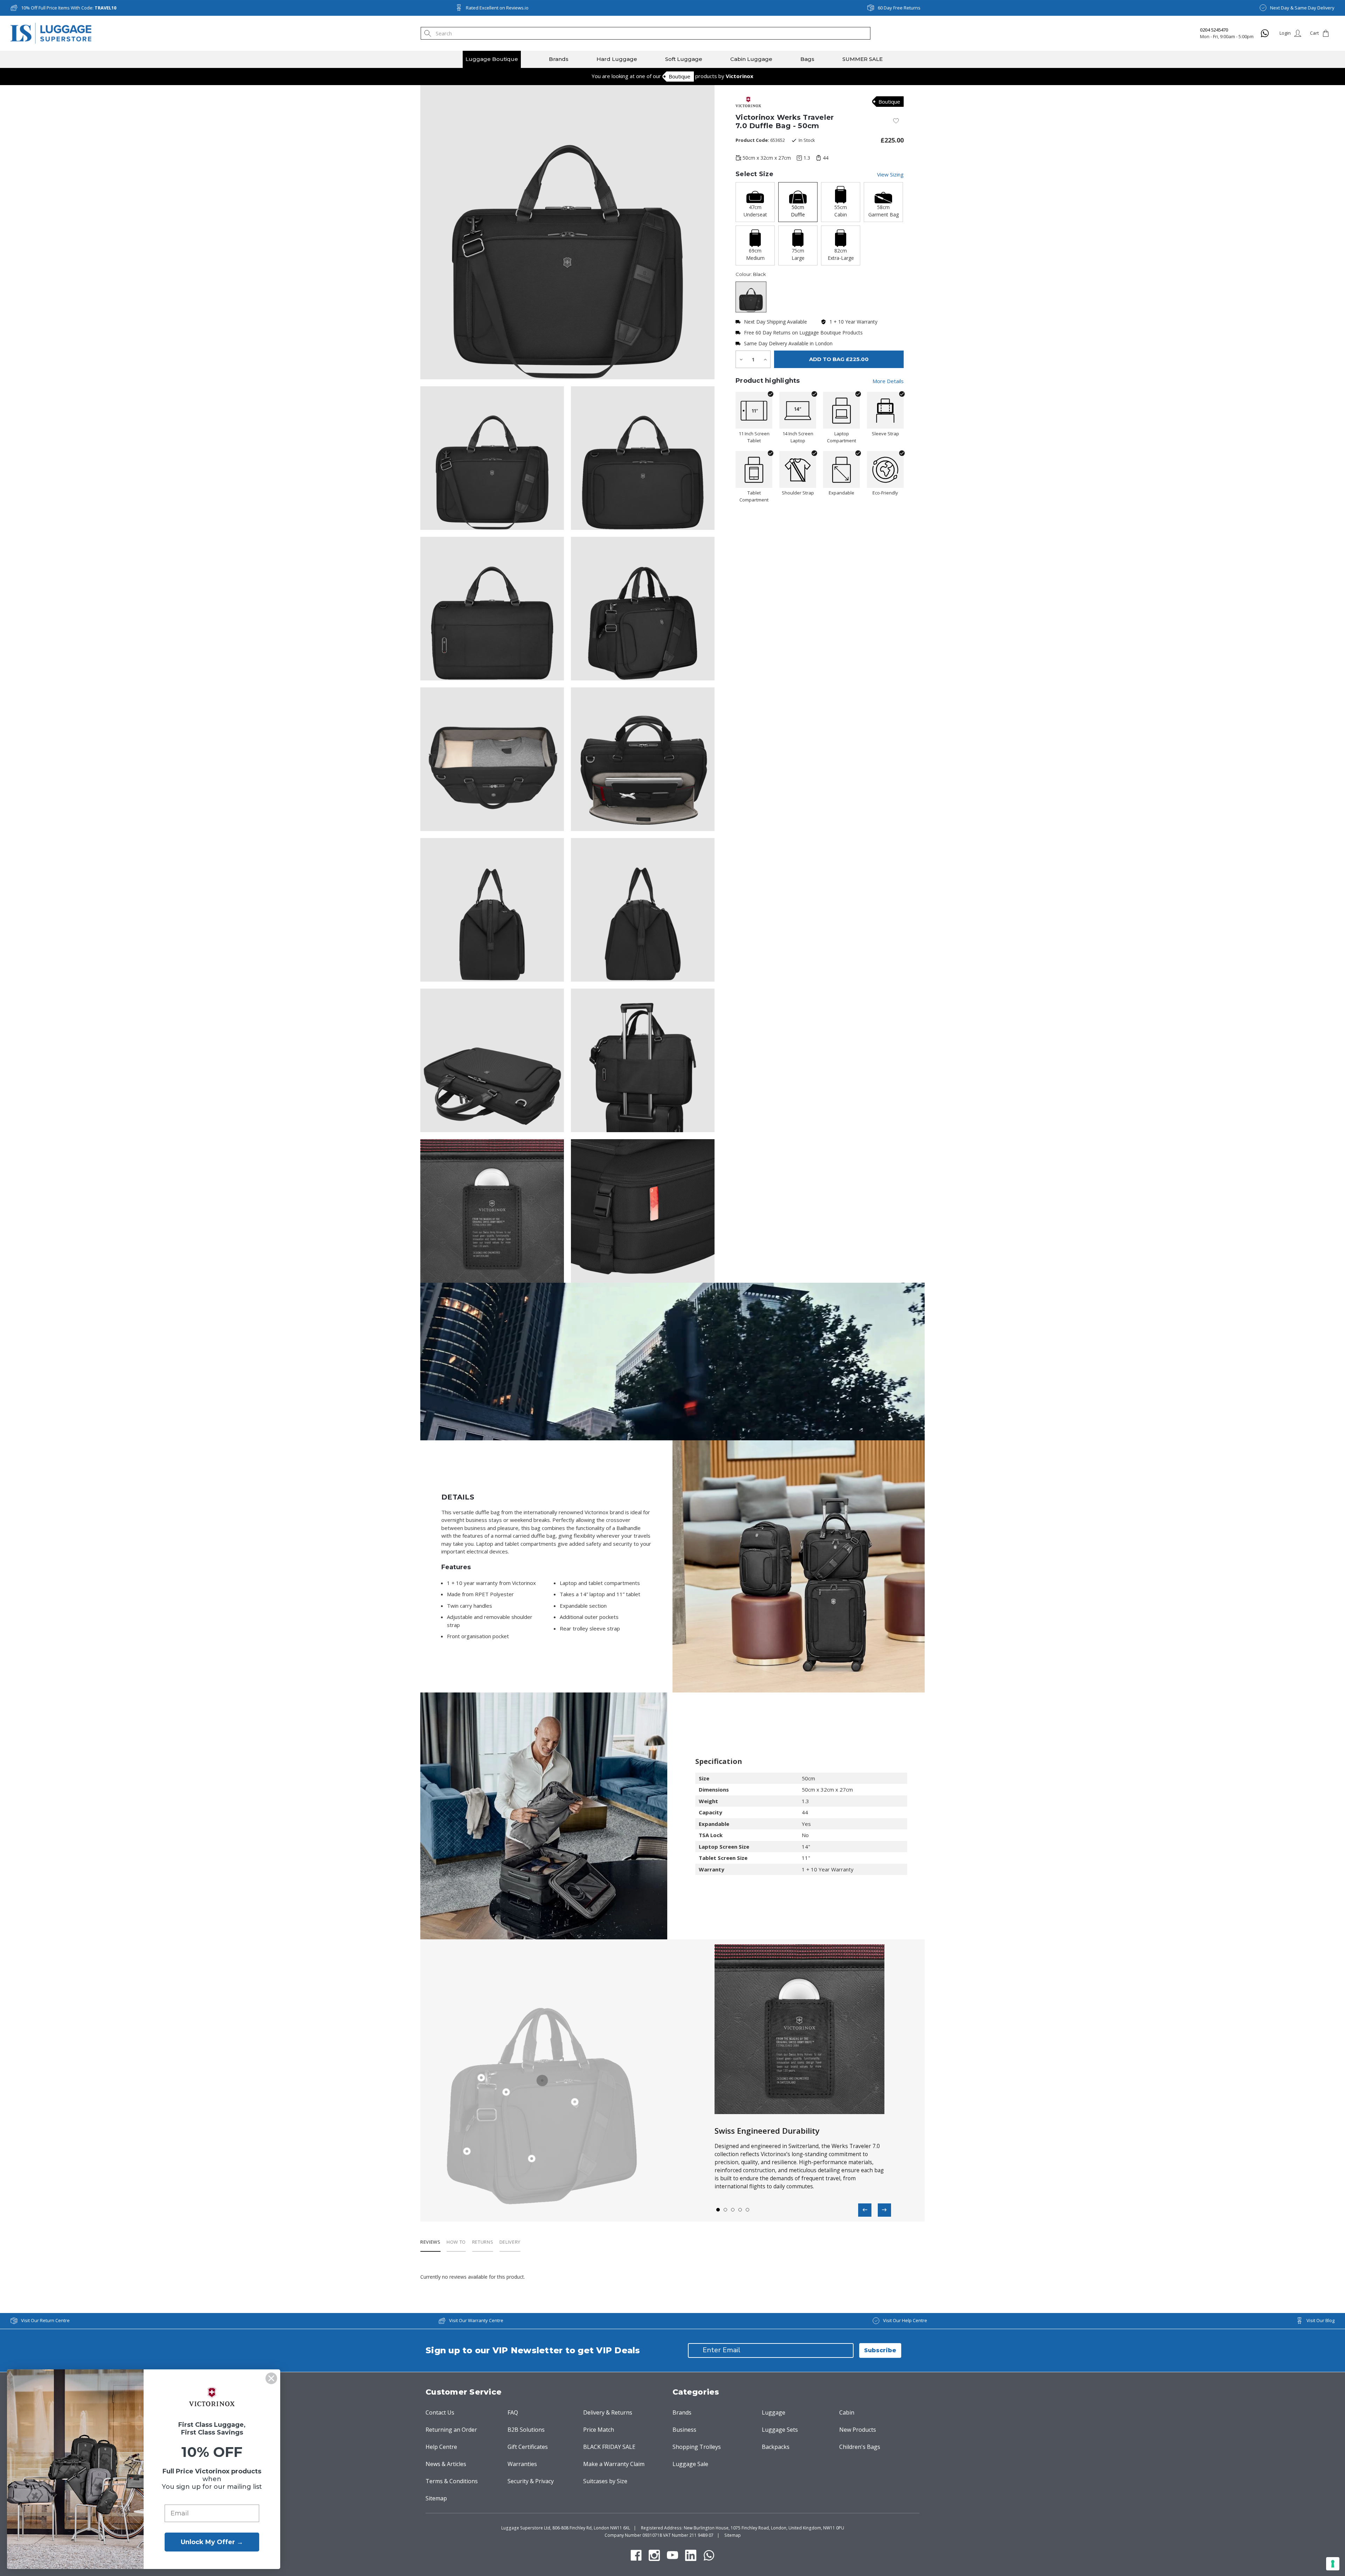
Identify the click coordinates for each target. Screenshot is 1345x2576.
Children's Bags (860, 2447)
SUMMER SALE (863, 59)
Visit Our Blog (1320, 2320)
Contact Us (440, 2412)
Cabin (847, 2412)
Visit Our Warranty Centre (476, 2320)
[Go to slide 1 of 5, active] (718, 2210)
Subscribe (880, 2350)
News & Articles (446, 2464)
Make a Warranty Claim (614, 2464)
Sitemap (436, 2498)
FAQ (513, 2412)
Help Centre (441, 2447)
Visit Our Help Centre (905, 2320)
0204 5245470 (1214, 30)
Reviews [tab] (430, 2242)
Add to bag (839, 359)
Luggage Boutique (492, 59)
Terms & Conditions (452, 2481)
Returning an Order (451, 2430)
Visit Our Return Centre (45, 2320)
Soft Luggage (684, 59)
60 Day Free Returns (899, 8)
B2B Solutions (526, 2430)
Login (1285, 33)
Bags (807, 59)
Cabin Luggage (751, 59)
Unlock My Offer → (212, 2542)
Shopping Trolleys (697, 2447)
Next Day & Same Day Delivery (1302, 8)
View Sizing (890, 174)
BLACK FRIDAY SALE (609, 2447)
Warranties (522, 2464)
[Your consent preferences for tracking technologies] (1333, 2564)
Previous (865, 2210)
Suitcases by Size (605, 2481)
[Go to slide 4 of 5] (740, 2210)
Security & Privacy (531, 2481)
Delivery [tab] (510, 2242)
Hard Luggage (617, 59)
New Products (858, 2430)
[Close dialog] (271, 2378)
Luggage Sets (780, 2430)
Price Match (599, 2430)
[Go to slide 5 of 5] (748, 2210)
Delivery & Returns (608, 2412)
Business (684, 2430)
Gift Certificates (528, 2447)
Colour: (751, 274)
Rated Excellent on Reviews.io (497, 8)
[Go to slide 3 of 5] (733, 2210)
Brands (559, 59)
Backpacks (776, 2447)
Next (884, 2210)
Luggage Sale (690, 2464)
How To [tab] (456, 2242)
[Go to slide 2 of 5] (726, 2210)
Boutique (680, 76)
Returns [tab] (483, 2242)
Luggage (774, 2412)
